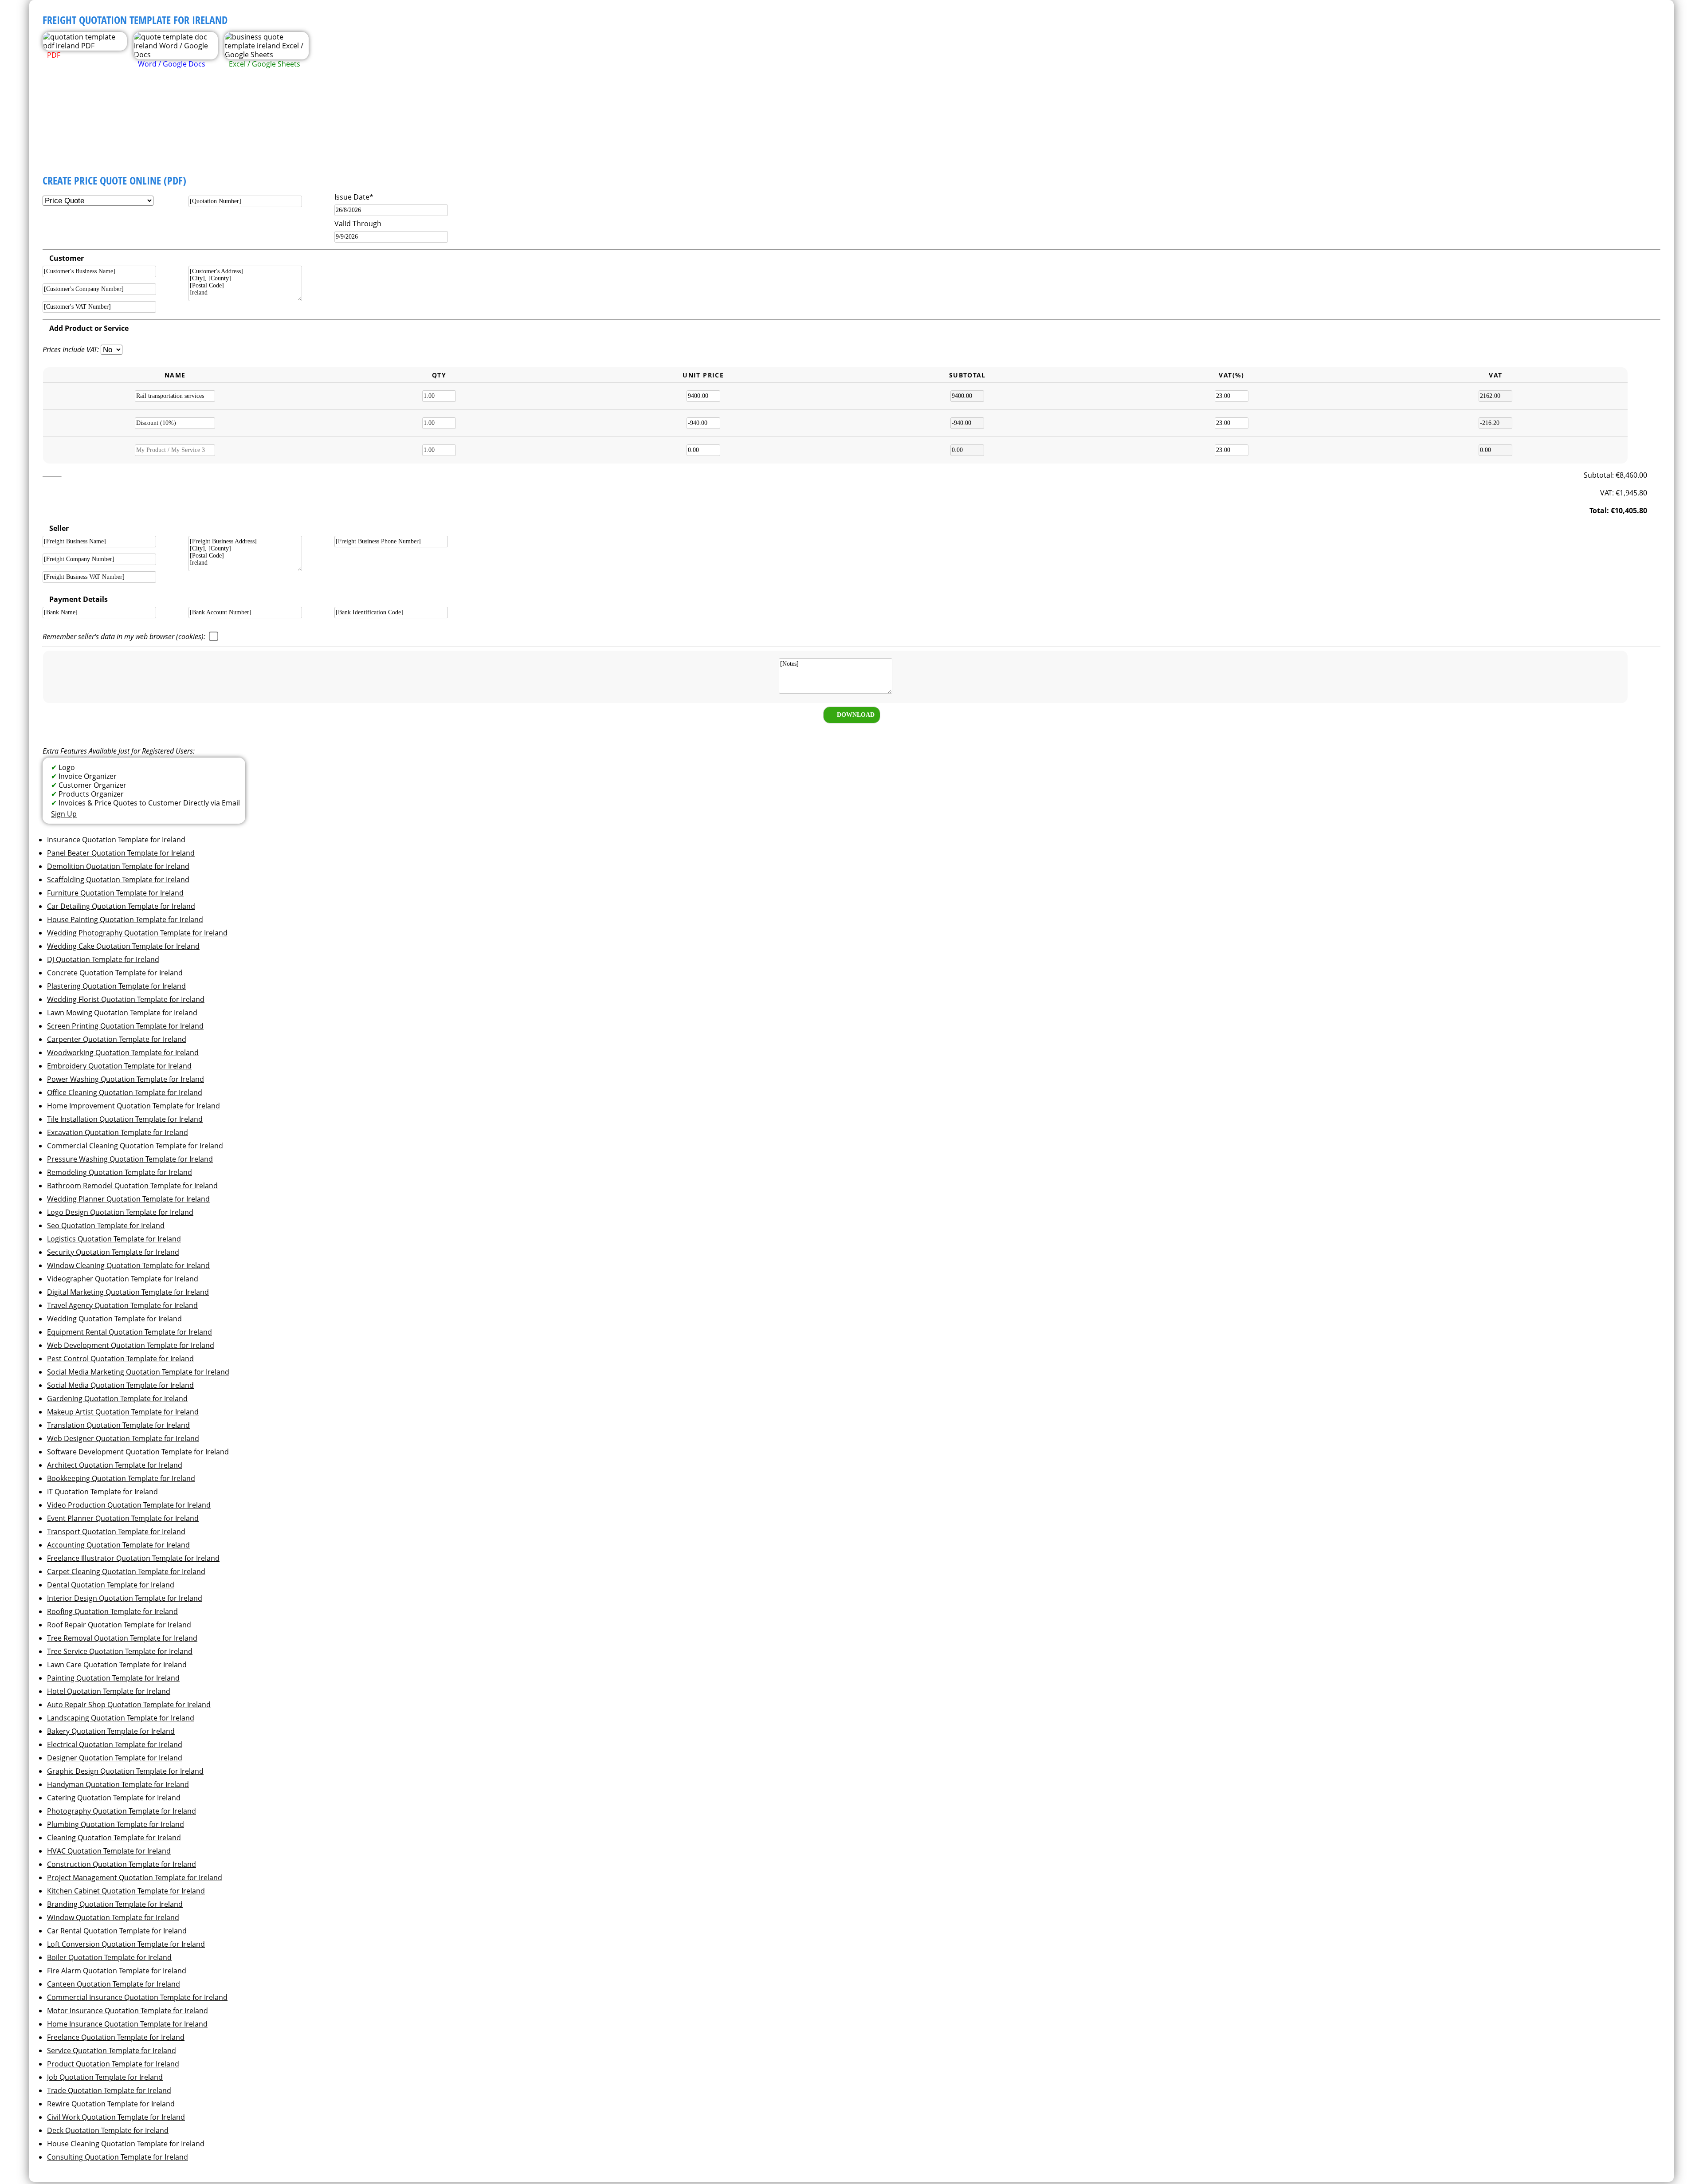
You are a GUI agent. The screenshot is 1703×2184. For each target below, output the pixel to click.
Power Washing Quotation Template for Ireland (126, 1079)
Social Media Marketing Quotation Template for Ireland (138, 1372)
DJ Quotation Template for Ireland (103, 959)
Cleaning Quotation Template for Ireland (114, 1838)
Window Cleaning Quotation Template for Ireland (128, 1265)
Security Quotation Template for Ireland (113, 1252)
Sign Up (64, 814)
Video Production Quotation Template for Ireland (129, 1505)
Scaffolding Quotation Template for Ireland (118, 880)
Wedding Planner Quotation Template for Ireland (128, 1199)
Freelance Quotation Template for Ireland (116, 2037)
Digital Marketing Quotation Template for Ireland (128, 1292)
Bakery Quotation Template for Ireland (111, 1731)
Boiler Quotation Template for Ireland (109, 1957)
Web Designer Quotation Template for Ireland (123, 1438)
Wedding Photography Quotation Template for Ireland (137, 933)
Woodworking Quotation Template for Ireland (123, 1053)
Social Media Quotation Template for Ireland (120, 1385)
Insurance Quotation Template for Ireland (116, 840)
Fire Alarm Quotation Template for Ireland (117, 1971)
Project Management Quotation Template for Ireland (135, 1878)
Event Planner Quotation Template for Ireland (123, 1518)
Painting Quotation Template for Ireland (113, 1678)
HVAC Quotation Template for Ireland (109, 1851)
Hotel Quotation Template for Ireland (109, 1691)
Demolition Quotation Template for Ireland (118, 866)
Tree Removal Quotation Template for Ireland (122, 1638)
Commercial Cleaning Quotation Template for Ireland (135, 1146)
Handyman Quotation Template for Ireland (118, 1784)
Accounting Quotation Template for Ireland (118, 1545)
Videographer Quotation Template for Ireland (123, 1279)
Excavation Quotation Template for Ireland (118, 1132)
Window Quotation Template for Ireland (113, 1917)
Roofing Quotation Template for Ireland (112, 1611)
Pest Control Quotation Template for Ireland (120, 1359)
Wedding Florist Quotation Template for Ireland (126, 999)
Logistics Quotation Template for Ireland (114, 1239)
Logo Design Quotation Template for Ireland (120, 1212)
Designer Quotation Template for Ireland (115, 1758)
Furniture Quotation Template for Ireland (115, 893)
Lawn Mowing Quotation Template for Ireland (122, 1013)
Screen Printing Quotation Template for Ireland (125, 1026)
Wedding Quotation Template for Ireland (114, 1319)
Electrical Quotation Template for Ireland (115, 1744)
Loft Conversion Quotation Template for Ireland (126, 1944)
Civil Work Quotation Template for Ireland (116, 2117)
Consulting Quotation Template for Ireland (118, 2157)
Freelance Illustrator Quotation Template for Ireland (133, 1558)
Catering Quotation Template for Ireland (114, 1798)
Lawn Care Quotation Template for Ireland (117, 1665)
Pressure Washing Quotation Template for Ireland (130, 1159)
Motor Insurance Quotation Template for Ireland (128, 2011)
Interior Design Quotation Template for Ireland (125, 1598)
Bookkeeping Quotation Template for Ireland (121, 1478)
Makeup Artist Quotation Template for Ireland (123, 1412)
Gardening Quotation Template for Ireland (117, 1398)
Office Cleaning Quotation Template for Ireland (125, 1092)
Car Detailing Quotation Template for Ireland (121, 906)
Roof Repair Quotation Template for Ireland (119, 1625)
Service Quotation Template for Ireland (112, 2050)
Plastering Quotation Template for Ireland (116, 986)
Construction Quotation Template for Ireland (122, 1864)
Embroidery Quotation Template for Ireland (119, 1066)
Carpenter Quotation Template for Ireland (117, 1039)
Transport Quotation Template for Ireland (116, 1532)
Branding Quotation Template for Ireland (115, 1904)
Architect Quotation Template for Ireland (115, 1465)
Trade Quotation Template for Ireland (109, 2090)
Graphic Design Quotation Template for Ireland (125, 1771)
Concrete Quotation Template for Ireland (115, 973)
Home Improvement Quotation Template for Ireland (133, 1106)
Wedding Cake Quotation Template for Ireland (123, 946)
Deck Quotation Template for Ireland (108, 2130)
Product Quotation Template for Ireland (113, 2064)
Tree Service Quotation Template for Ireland (120, 1651)
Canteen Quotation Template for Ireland (114, 1984)
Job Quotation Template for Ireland (105, 2077)
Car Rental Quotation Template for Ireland (117, 1931)
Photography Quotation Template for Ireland (122, 1811)
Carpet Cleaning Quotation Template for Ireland (126, 1571)
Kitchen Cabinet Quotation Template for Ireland (126, 1891)
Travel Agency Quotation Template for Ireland (122, 1305)
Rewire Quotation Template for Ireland (111, 2104)
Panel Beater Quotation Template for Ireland (121, 853)
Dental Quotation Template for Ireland (111, 1585)
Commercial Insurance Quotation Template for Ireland (137, 1997)
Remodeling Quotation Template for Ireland (120, 1172)
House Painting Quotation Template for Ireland (125, 919)
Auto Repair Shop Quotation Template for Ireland (129, 1705)
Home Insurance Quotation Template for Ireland (127, 2024)
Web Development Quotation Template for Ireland (131, 1345)
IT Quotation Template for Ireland (102, 1492)
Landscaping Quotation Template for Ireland (121, 1718)
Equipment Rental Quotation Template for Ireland (129, 1332)
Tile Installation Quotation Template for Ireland (125, 1119)
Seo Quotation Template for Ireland (106, 1226)
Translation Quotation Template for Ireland (118, 1425)
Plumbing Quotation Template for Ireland (116, 1824)
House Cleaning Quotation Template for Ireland (126, 2144)
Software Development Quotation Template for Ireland (138, 1452)
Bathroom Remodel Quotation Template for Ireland (132, 1186)
